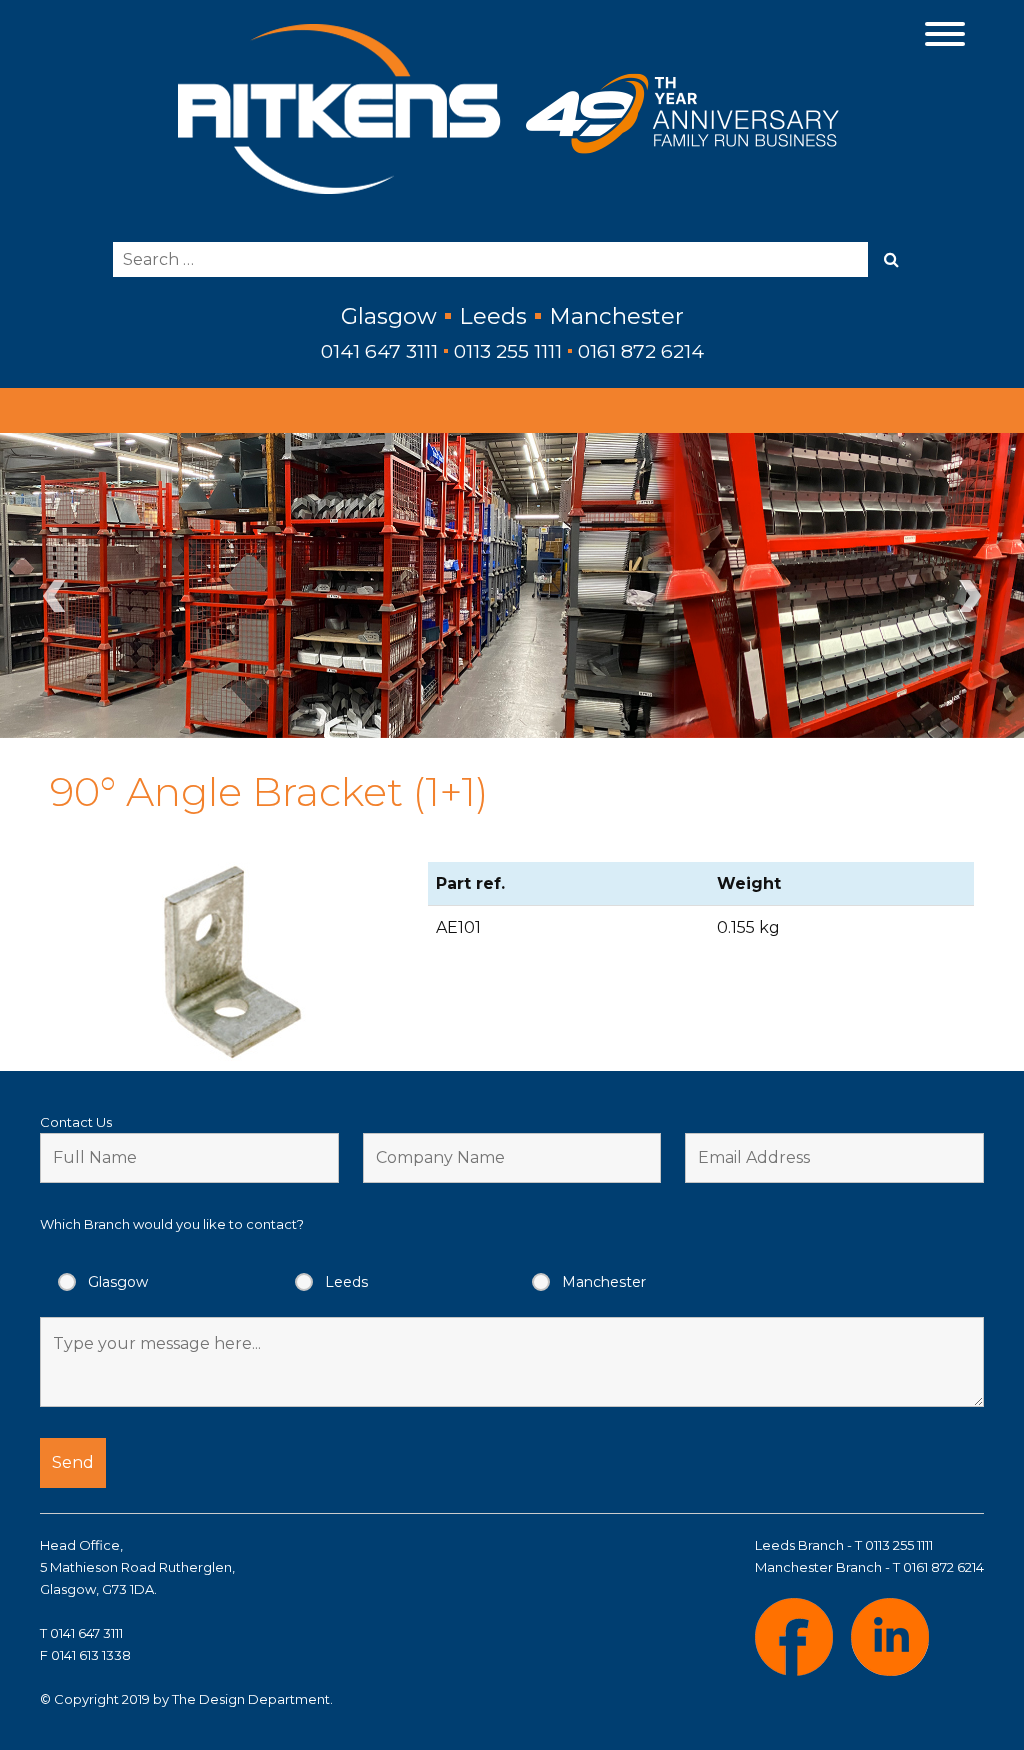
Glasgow (118, 1282)
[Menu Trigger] (945, 32)
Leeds (346, 1282)
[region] (512, 585)
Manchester (604, 1282)
